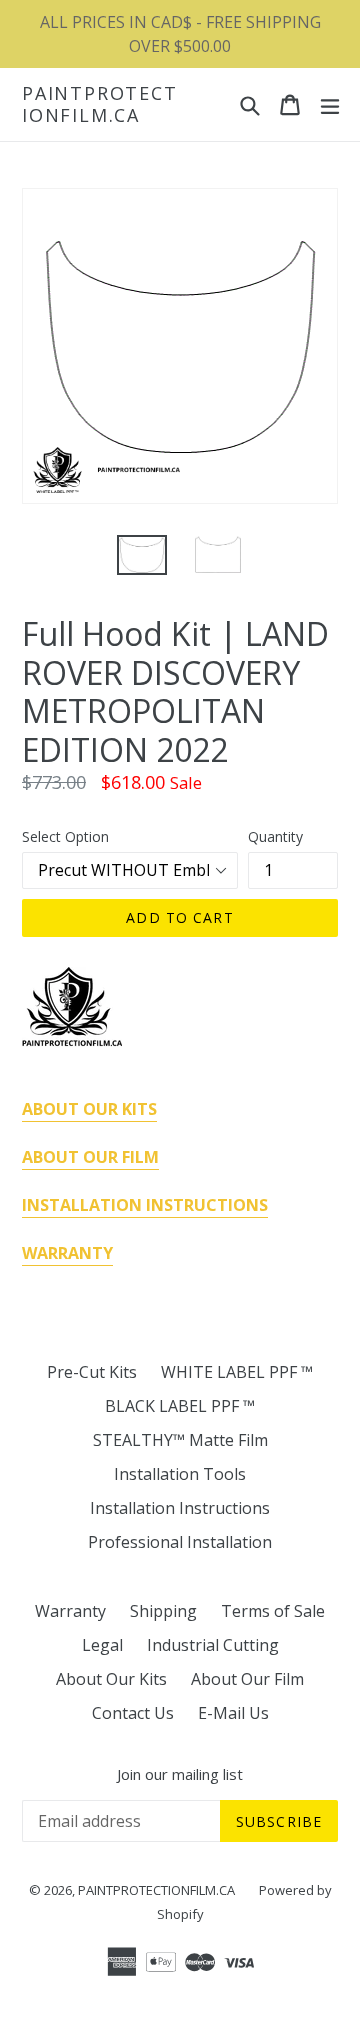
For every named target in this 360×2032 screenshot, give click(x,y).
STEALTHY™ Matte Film (180, 1440)
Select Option (65, 836)
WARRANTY (67, 1253)
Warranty (70, 1611)
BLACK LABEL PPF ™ (180, 1406)
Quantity (275, 836)
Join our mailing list (180, 1774)
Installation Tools (180, 1474)
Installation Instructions (180, 1508)
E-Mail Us (233, 1713)
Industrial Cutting (213, 1645)
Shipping (163, 1611)
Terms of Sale (273, 1611)
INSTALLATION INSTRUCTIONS (145, 1205)
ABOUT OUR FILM (90, 1157)
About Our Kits (111, 1679)
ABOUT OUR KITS (89, 1109)
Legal (102, 1645)
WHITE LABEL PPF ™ (237, 1372)
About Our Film (247, 1679)
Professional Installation (180, 1542)
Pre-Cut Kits (92, 1372)
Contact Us (133, 1713)
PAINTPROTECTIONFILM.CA (100, 104)
